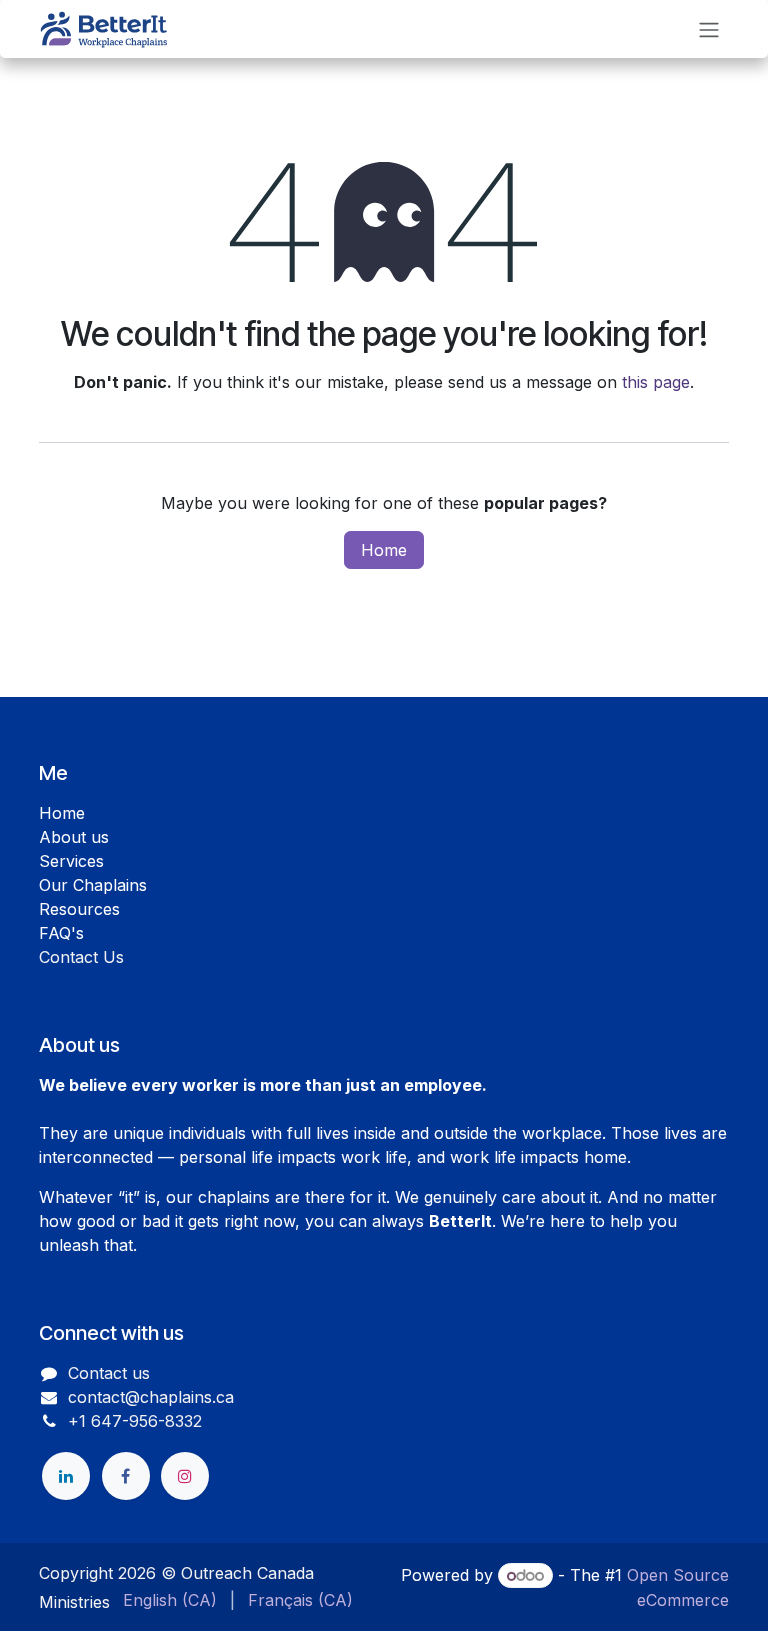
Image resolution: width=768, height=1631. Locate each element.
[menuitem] (170, 1600)
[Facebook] (126, 1476)
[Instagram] (185, 1476)
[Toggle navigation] (709, 29)
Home (384, 550)
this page (656, 382)
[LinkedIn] (66, 1476)
